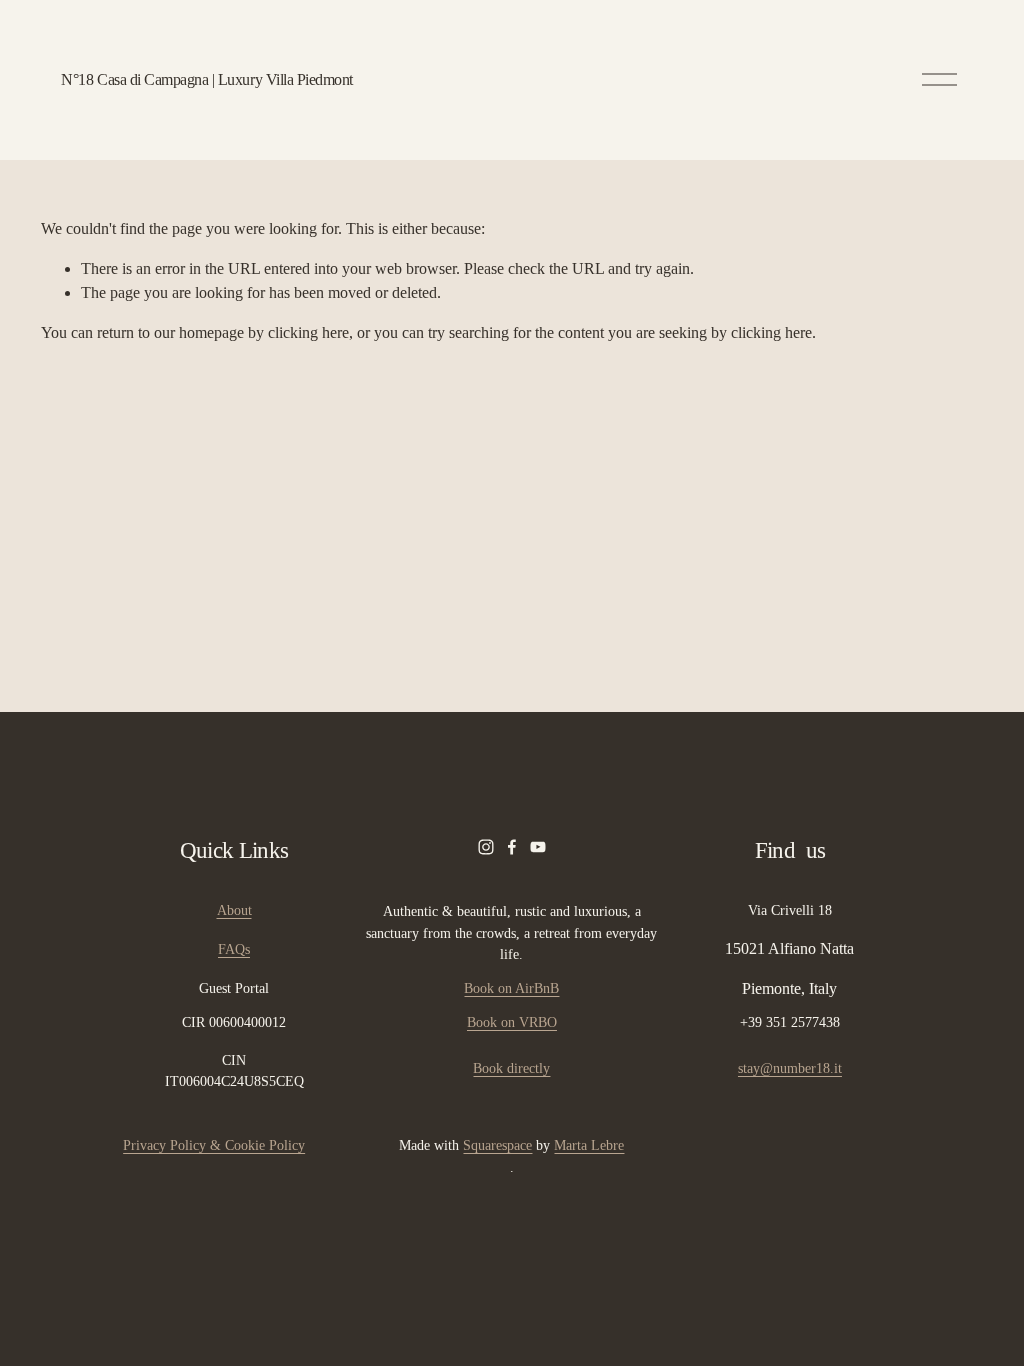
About (234, 910)
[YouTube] (538, 847)
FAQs (234, 949)
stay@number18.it (790, 1068)
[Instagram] (486, 847)
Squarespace (497, 1145)
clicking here (308, 332)
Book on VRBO (512, 1022)
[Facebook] (512, 847)
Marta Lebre (589, 1145)
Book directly (511, 1068)
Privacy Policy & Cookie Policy (214, 1145)
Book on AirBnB (511, 988)
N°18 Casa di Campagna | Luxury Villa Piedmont (206, 79)
